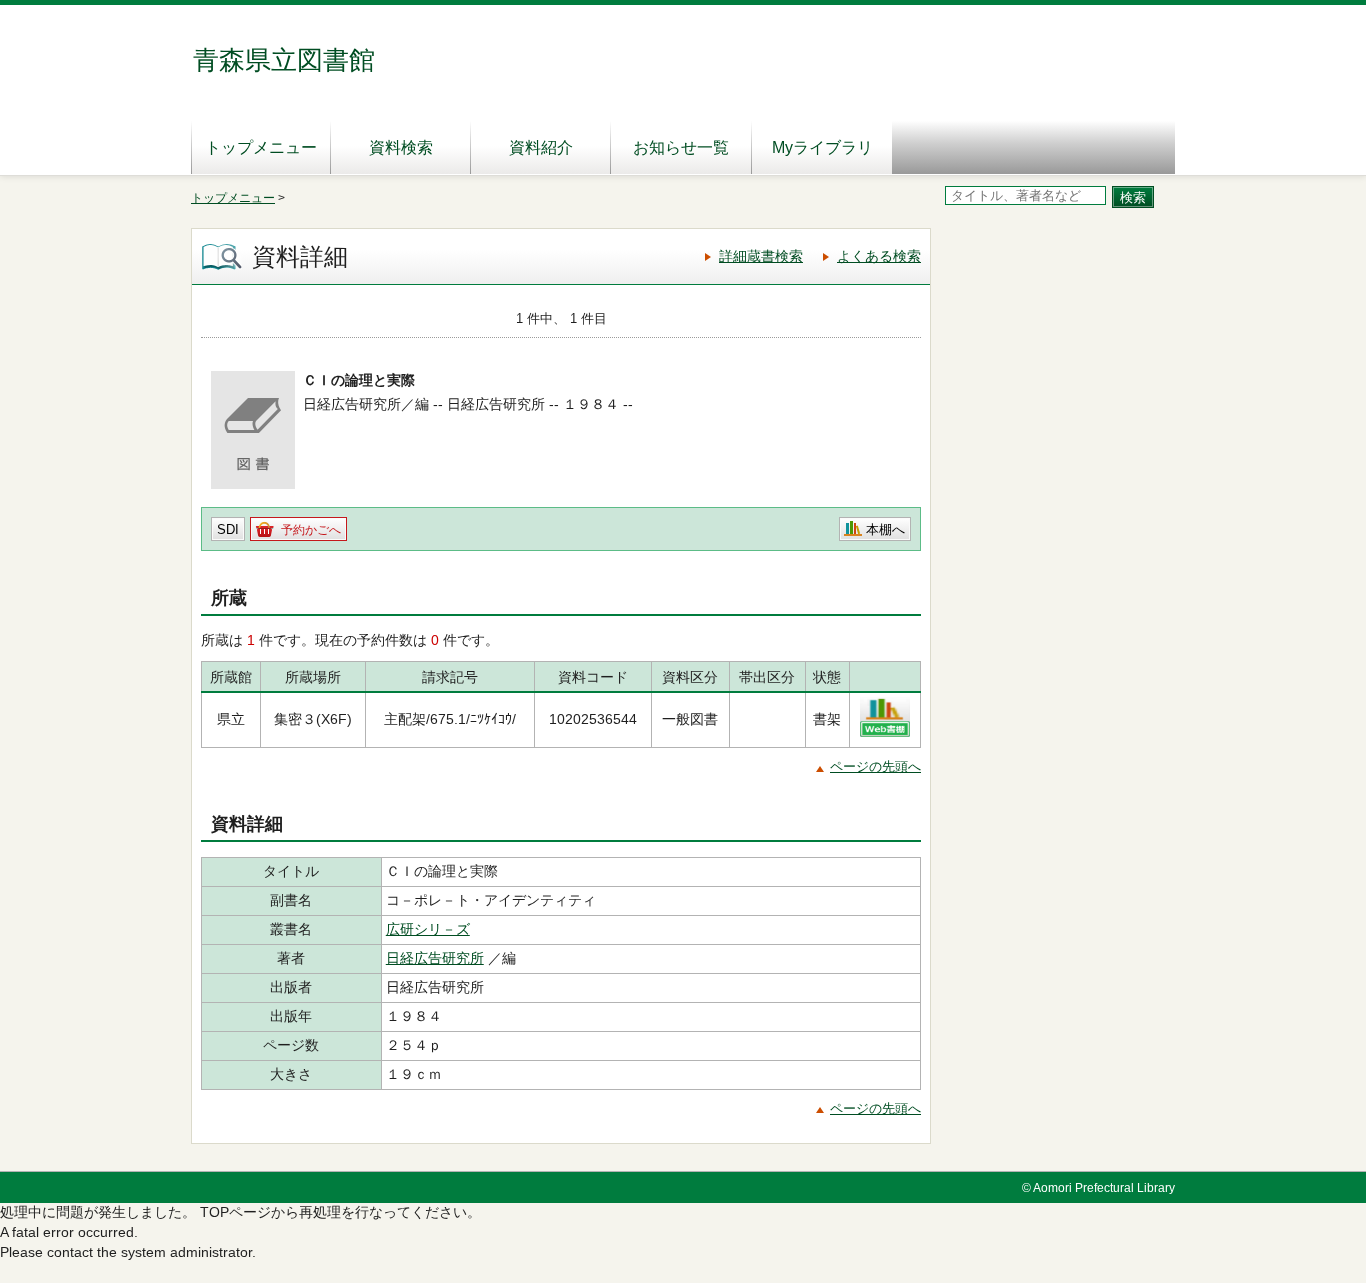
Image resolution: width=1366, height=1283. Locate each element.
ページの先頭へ (875, 766)
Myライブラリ (822, 147)
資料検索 (401, 147)
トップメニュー (261, 147)
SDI (228, 529)
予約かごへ (311, 530)
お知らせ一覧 (681, 147)
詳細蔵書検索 (761, 256)
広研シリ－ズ (428, 929)
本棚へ (885, 529)
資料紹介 (541, 147)
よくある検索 (879, 256)
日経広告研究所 (435, 958)
